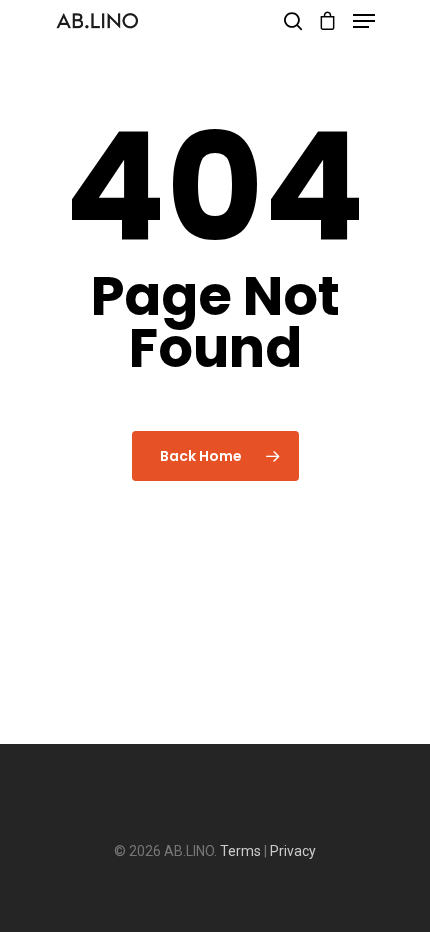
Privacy (293, 851)
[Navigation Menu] (364, 21)
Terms (240, 851)
